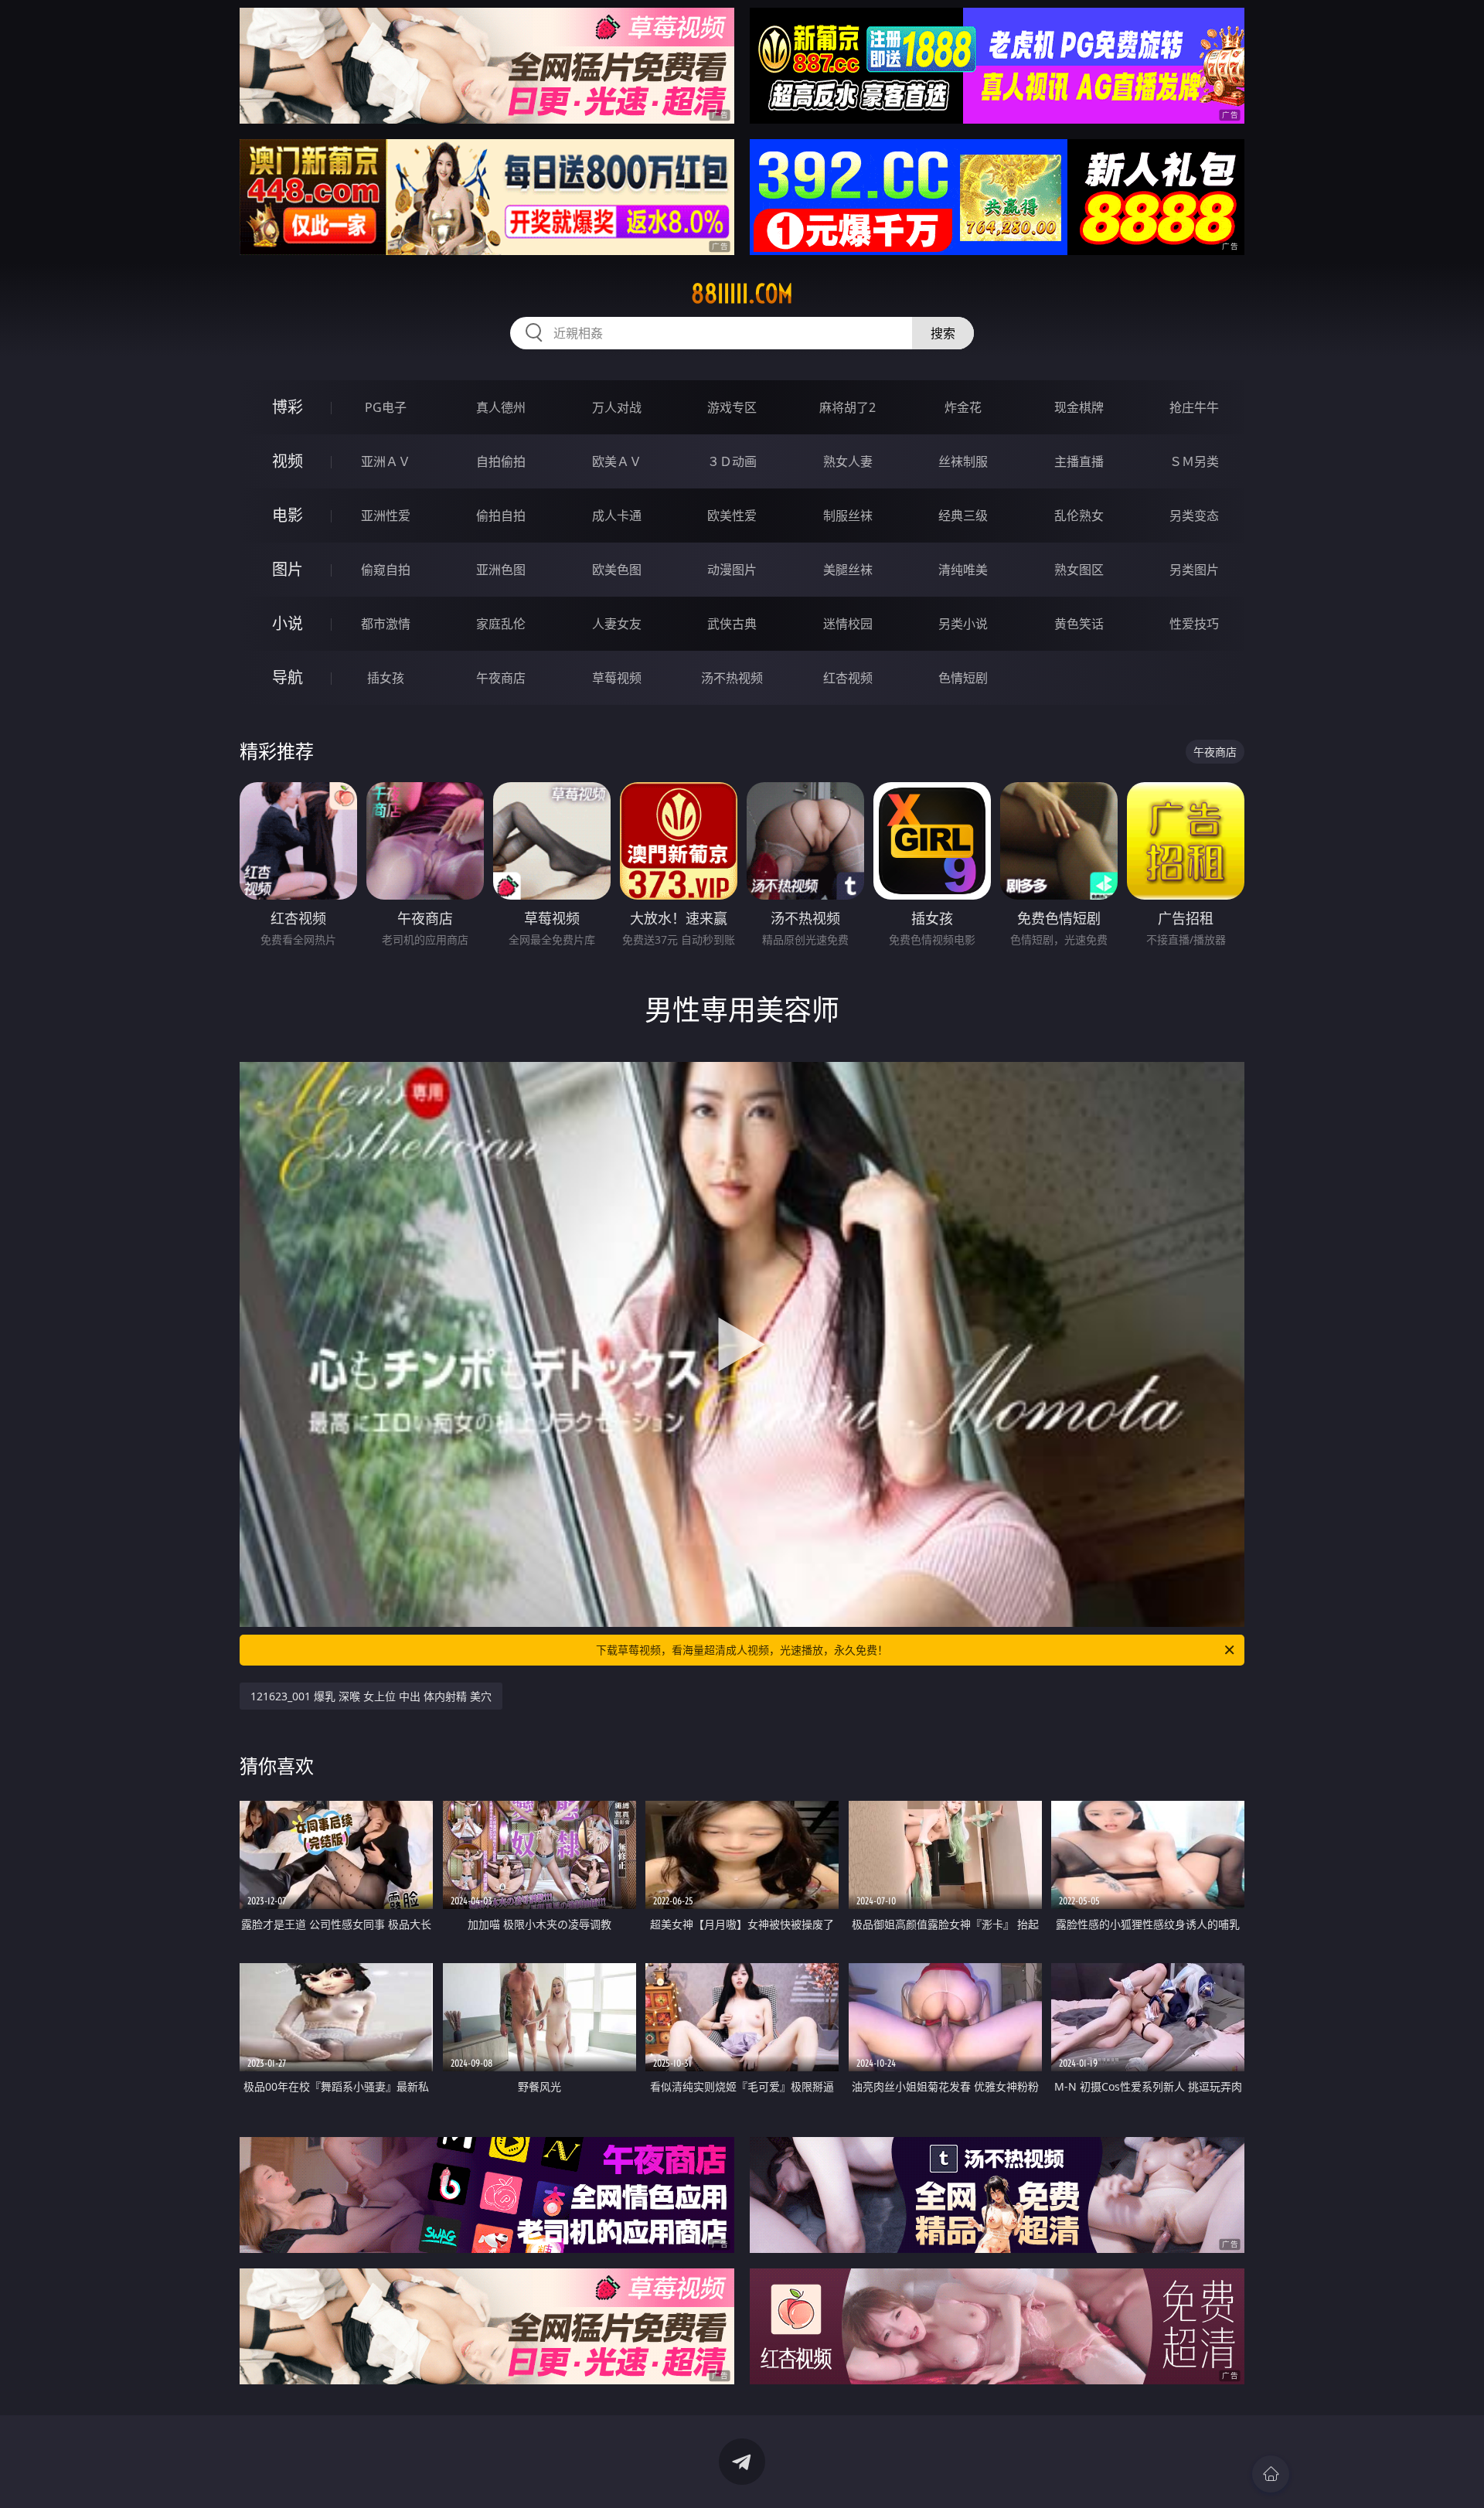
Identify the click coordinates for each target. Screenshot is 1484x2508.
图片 (288, 569)
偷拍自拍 (501, 516)
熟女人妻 (848, 461)
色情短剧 (963, 678)
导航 (288, 677)
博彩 (288, 407)
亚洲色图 (501, 570)
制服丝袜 (848, 516)
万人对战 (617, 407)
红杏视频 (848, 678)
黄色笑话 (1079, 624)
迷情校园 (848, 624)
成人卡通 (617, 516)
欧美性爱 (732, 516)
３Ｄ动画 (732, 461)
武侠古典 (732, 624)
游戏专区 (732, 407)
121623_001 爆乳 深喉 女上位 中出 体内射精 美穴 (371, 1696)
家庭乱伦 (501, 624)
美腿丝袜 (848, 570)
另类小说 (963, 624)
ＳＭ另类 (1194, 461)
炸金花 (963, 407)
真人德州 (501, 407)
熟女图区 (1079, 570)
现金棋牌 (1079, 407)
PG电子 (386, 407)
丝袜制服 (963, 461)
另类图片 (1194, 570)
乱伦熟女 (1079, 516)
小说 (288, 623)
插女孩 (386, 678)
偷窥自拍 (386, 570)
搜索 (943, 333)
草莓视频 (617, 678)
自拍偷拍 (501, 461)
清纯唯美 (963, 570)
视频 (288, 461)
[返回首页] (1271, 2474)
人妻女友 (617, 624)
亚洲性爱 (386, 516)
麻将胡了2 (848, 407)
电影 (288, 515)
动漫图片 (732, 570)
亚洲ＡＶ (386, 461)
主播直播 (1079, 461)
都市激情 (386, 624)
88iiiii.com (742, 294)
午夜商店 (501, 678)
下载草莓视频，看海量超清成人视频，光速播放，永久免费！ (742, 1650)
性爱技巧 (1194, 624)
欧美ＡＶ (617, 461)
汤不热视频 (732, 678)
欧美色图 (617, 570)
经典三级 (963, 516)
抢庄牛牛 (1194, 407)
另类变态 (1194, 516)
